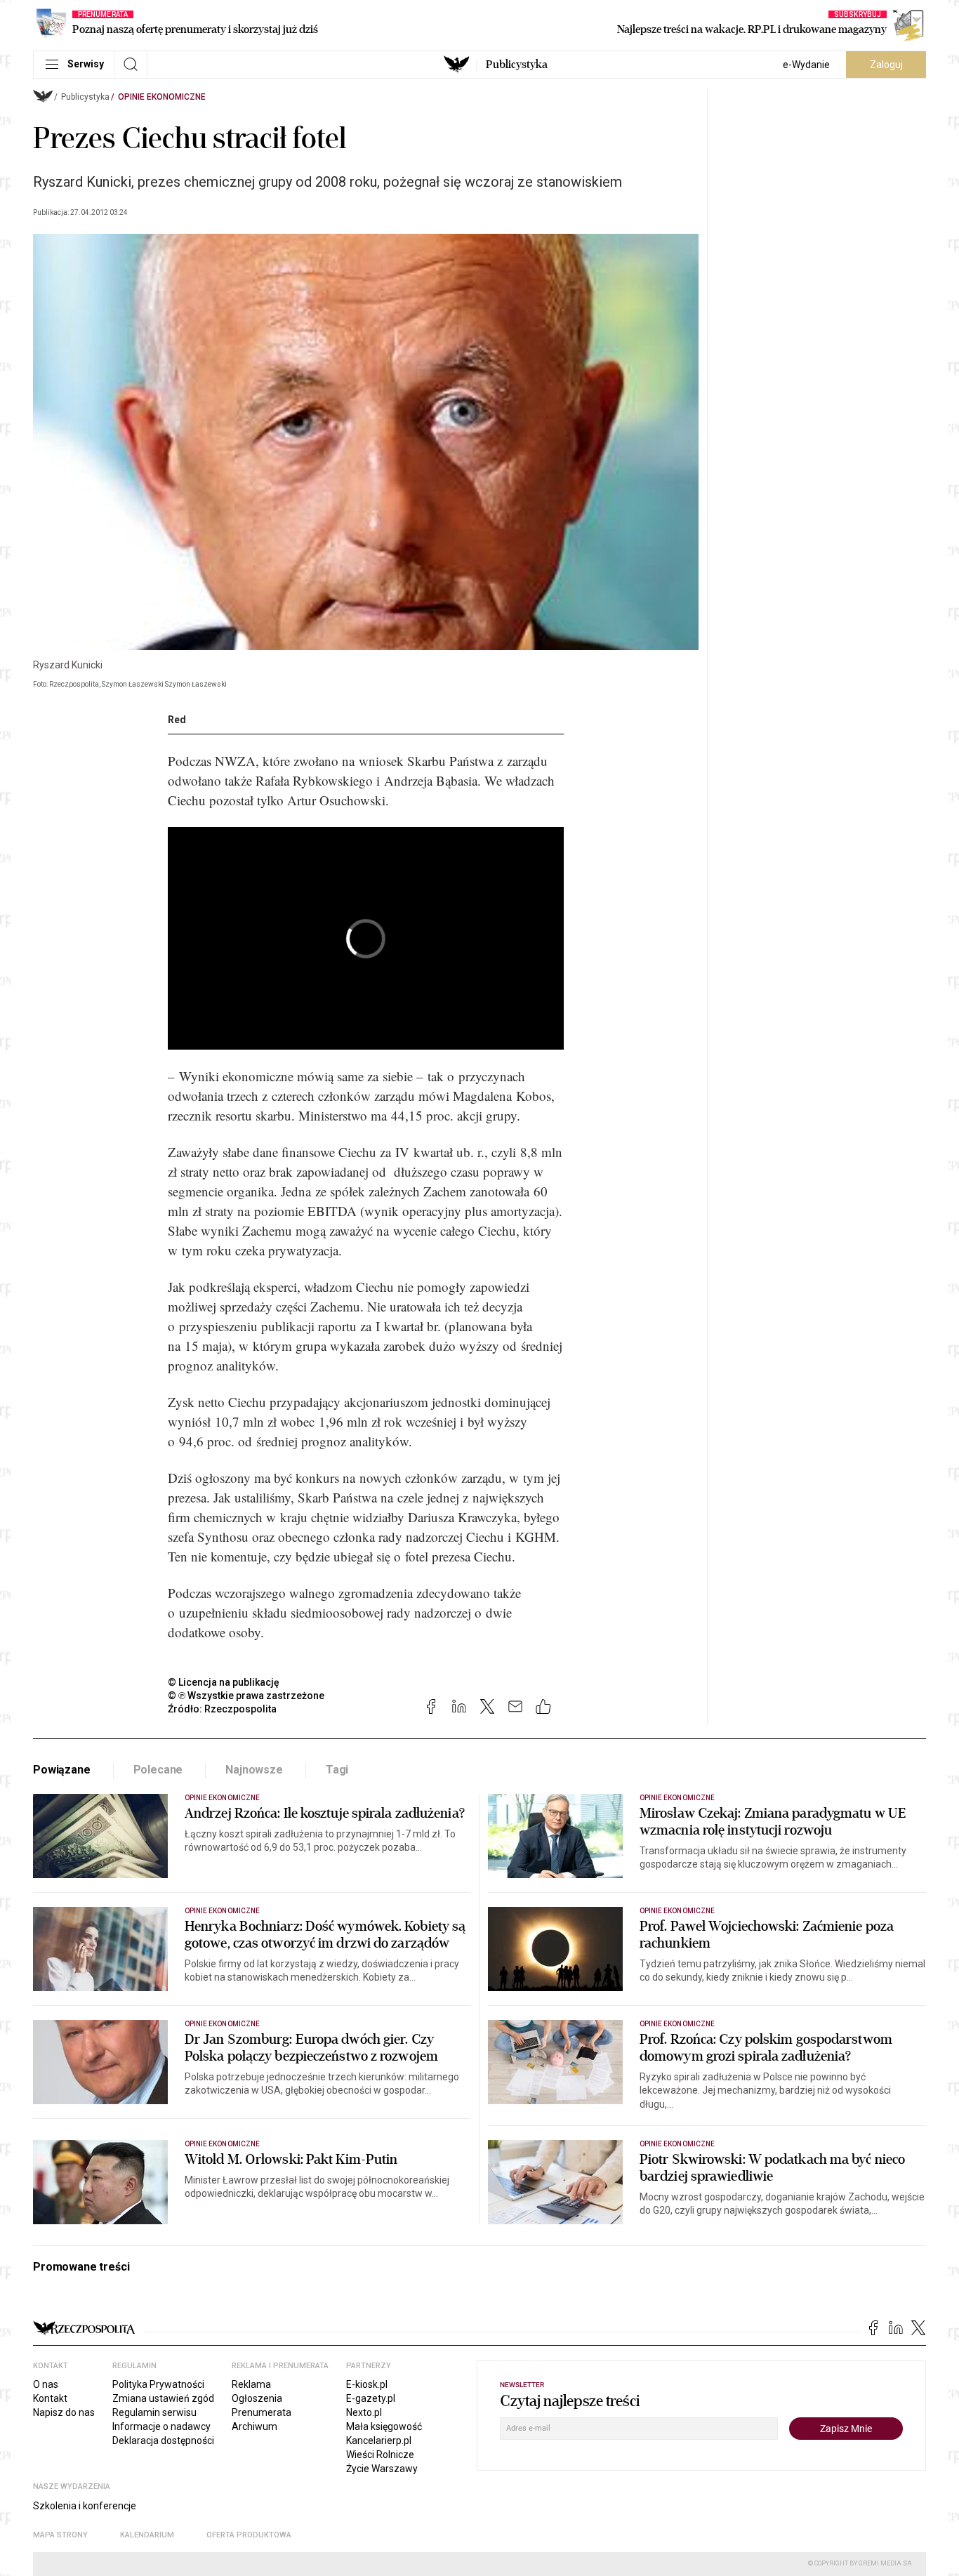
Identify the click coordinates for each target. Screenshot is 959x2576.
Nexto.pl (364, 2412)
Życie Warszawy (382, 2469)
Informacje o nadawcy (161, 2426)
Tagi (337, 1770)
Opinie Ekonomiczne (162, 97)
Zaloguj (886, 65)
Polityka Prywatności (158, 2384)
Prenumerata (262, 2412)
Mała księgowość (384, 2426)
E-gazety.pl (371, 2398)
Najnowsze (254, 1770)
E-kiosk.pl (367, 2384)
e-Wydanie (806, 65)
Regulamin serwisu (154, 2412)
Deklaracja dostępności (163, 2440)
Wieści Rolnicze (380, 2455)
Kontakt (50, 2398)
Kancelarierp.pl (379, 2440)
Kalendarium (147, 2535)
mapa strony (60, 2535)
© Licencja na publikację (224, 1682)
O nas (46, 2384)
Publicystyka (517, 65)
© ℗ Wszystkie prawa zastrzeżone (246, 1696)
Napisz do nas (64, 2412)
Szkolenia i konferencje (85, 2506)
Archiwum (254, 2426)
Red (177, 720)
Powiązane (62, 1770)
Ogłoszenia (257, 2398)
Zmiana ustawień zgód (163, 2398)
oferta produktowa (249, 2535)
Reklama (251, 2384)
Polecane (158, 1770)
